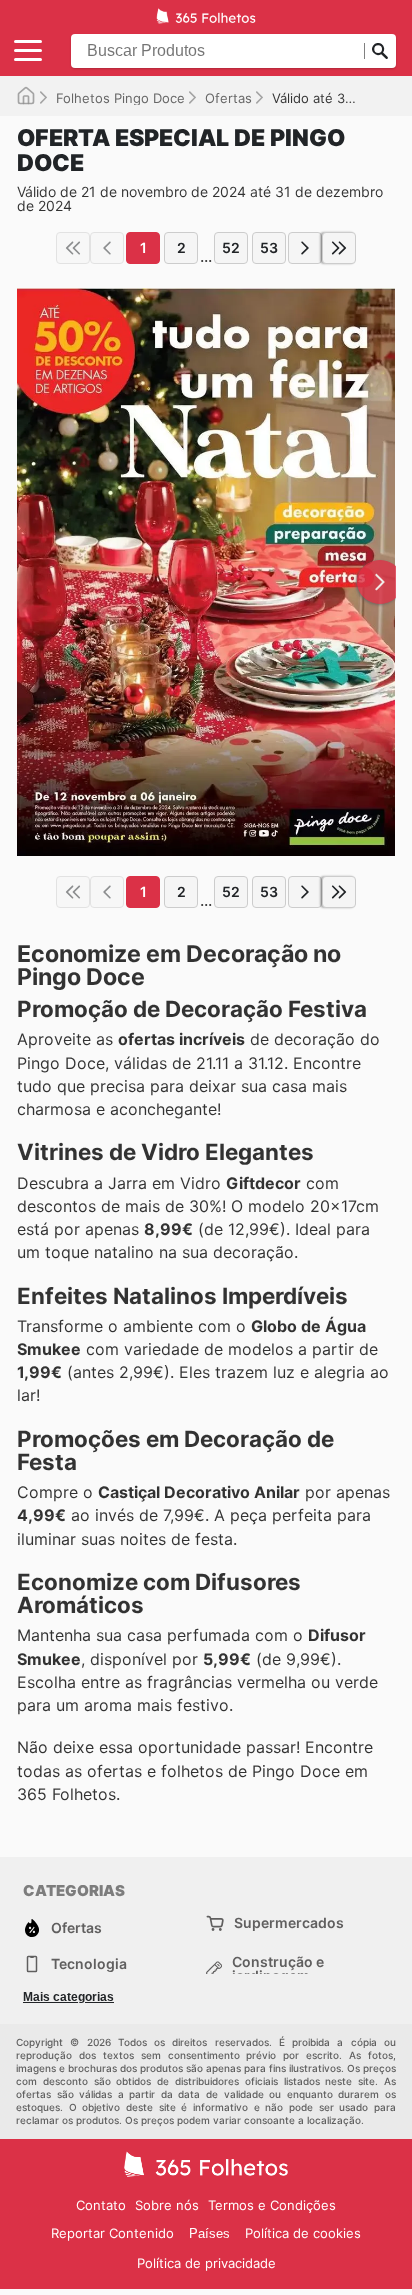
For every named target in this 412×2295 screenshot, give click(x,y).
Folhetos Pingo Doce (120, 98)
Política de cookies (303, 2233)
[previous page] (107, 248)
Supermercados (289, 1922)
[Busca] (380, 51)
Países (209, 2233)
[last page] (339, 248)
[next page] (305, 248)
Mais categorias (68, 1997)
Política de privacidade (206, 2263)
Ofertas (228, 98)
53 (269, 247)
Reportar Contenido (112, 2233)
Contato (101, 2205)
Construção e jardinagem (278, 1969)
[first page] (73, 248)
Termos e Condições (272, 2205)
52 (231, 247)
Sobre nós (167, 2205)
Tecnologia (89, 1963)
